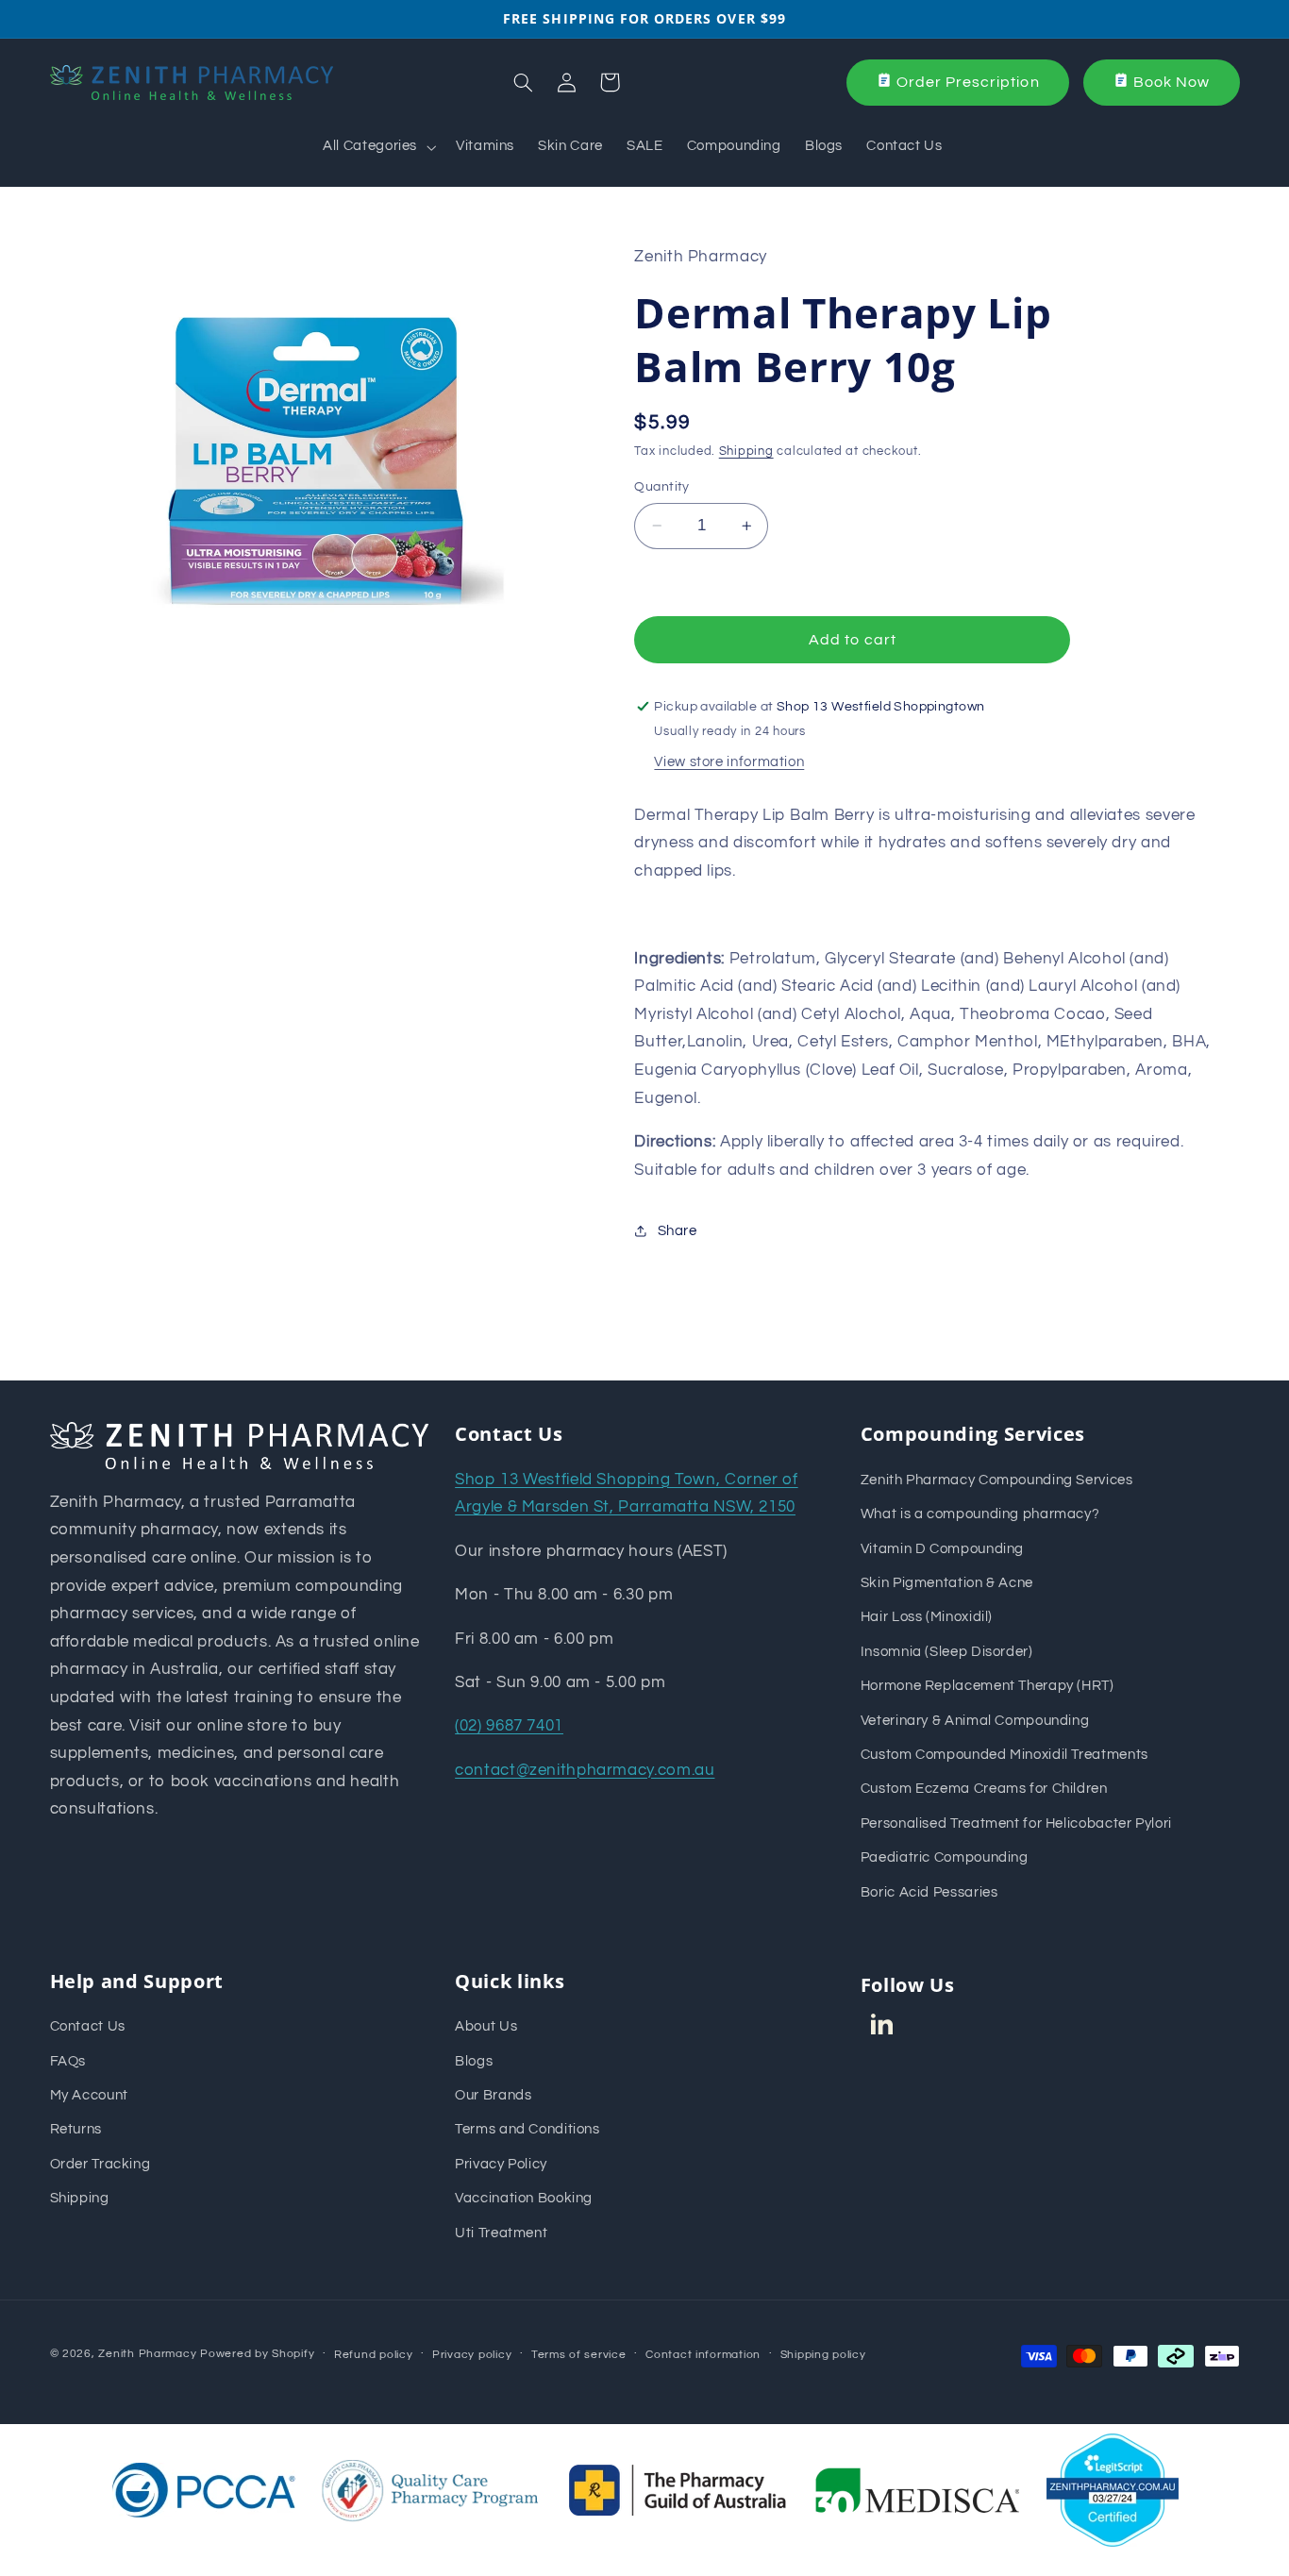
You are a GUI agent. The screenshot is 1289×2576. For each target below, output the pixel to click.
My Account (89, 2095)
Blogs (474, 2061)
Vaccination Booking (524, 2198)
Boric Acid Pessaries (929, 1892)
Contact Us (88, 2026)
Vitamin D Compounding (942, 1549)
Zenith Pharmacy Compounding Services (997, 1480)
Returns (76, 2129)
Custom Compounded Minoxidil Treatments (1004, 1755)
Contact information (703, 2355)
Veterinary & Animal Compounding (975, 1721)
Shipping (746, 452)
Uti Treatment (501, 2233)
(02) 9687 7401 (509, 1726)
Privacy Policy (501, 2164)
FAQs (68, 2061)
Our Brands (493, 2095)
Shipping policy (823, 2355)
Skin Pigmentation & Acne (947, 1583)
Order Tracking (100, 2164)
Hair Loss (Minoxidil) (927, 1617)
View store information (729, 762)
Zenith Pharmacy (149, 2354)
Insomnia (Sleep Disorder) (947, 1652)
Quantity (661, 487)
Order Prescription (968, 82)
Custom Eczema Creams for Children (984, 1789)
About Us (486, 2026)
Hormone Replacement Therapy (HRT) (988, 1686)
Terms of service (579, 2355)
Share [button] (677, 1231)
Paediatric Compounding (945, 1857)
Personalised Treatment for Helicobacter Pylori (1016, 1823)
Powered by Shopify (257, 2354)
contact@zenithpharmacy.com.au (585, 1770)
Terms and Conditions (527, 2129)
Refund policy (374, 2355)
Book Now (1172, 82)
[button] (378, 147)
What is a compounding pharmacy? (980, 1514)
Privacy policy (472, 2355)
